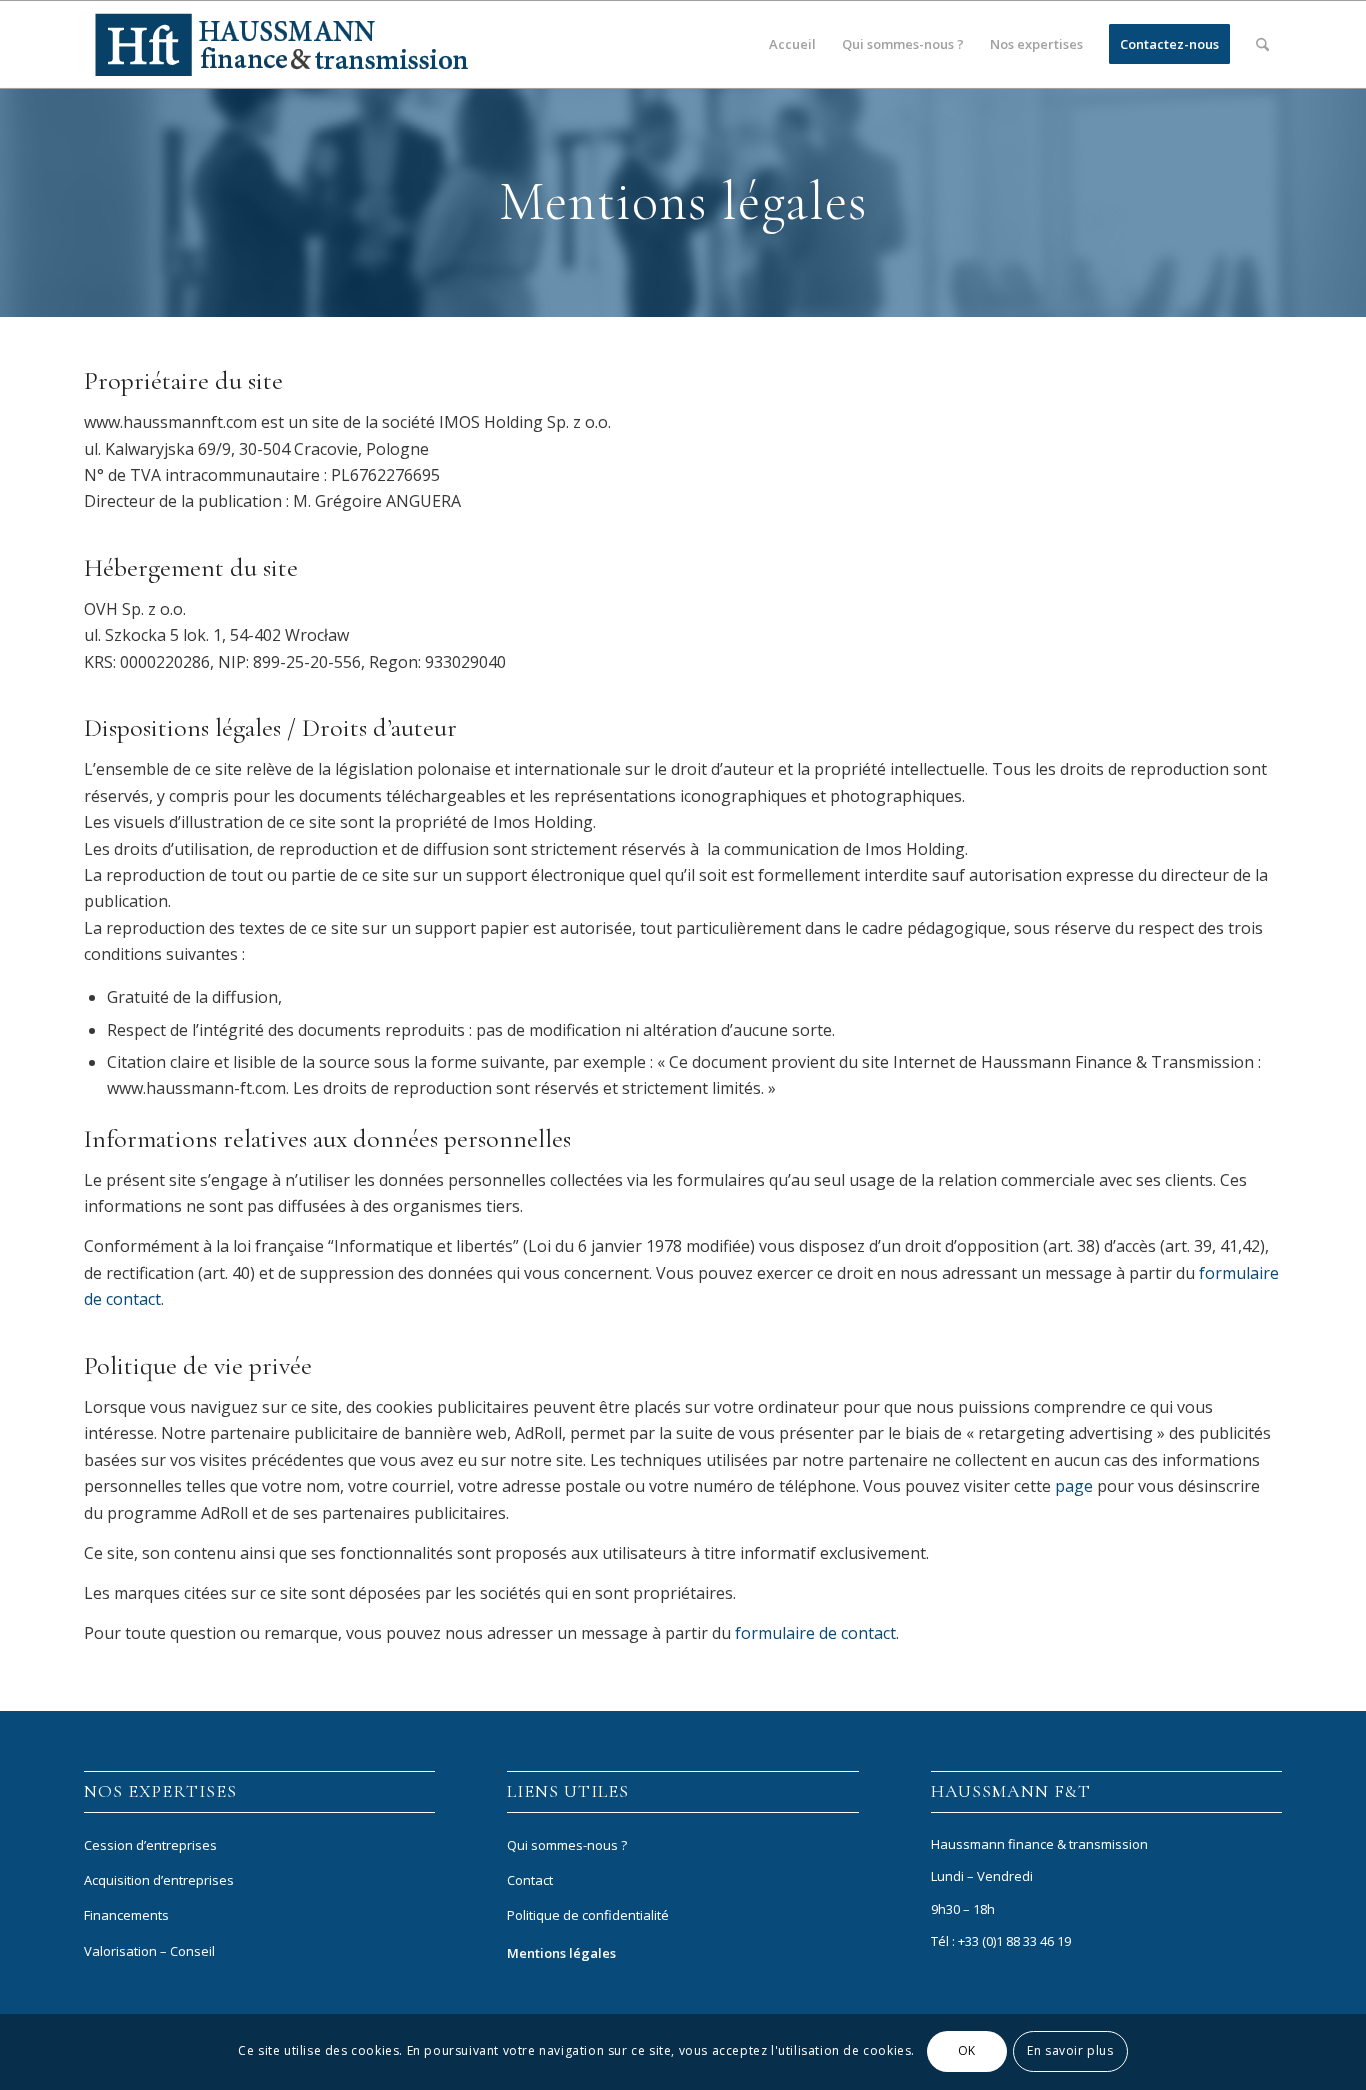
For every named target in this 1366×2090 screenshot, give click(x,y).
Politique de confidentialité (588, 1915)
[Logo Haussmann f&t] (281, 44)
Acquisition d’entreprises (159, 1880)
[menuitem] (792, 44)
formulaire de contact (815, 1633)
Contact (530, 1880)
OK (967, 2051)
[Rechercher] (1262, 44)
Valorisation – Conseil (149, 1951)
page (1074, 1486)
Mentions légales (561, 1953)
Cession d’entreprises (150, 1845)
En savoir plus (1070, 2051)
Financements (126, 1915)
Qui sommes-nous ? (567, 1845)
